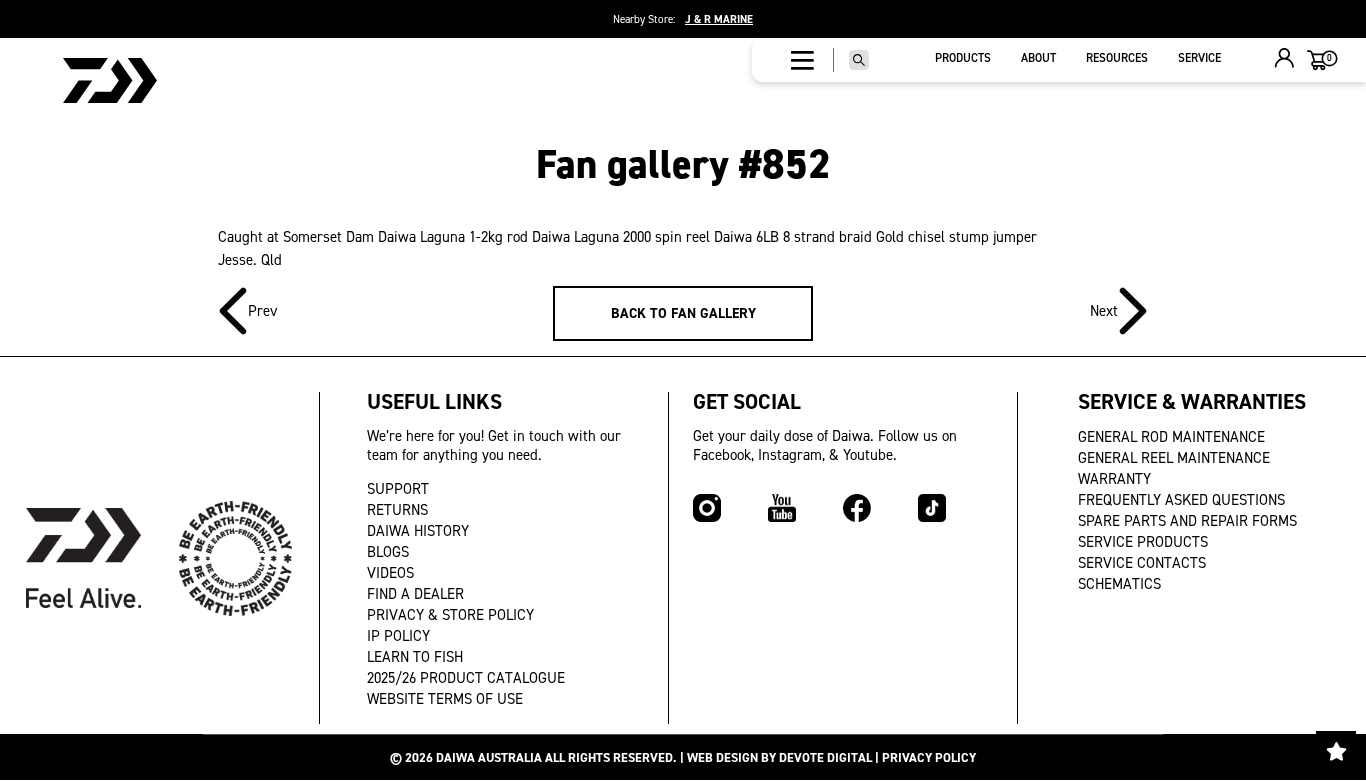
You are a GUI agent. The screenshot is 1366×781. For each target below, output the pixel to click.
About (1038, 58)
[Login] (1285, 60)
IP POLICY (398, 636)
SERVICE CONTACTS (1142, 563)
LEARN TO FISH (415, 657)
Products (963, 58)
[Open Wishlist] (1336, 751)
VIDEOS (390, 573)
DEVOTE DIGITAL (825, 757)
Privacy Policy (929, 757)
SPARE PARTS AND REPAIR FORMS (1187, 521)
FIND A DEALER (415, 594)
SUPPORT (398, 489)
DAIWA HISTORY (418, 531)
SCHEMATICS (1119, 584)
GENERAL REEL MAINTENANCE (1174, 458)
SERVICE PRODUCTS (1143, 542)
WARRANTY (1114, 479)
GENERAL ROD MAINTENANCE (1171, 437)
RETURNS (397, 510)
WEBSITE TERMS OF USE (445, 699)
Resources (1117, 58)
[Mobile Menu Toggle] (802, 60)
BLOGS (388, 552)
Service (1199, 58)
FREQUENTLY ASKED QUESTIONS (1181, 500)
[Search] (859, 60)
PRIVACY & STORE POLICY (450, 615)
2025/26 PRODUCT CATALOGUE (466, 678)
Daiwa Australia (489, 757)
